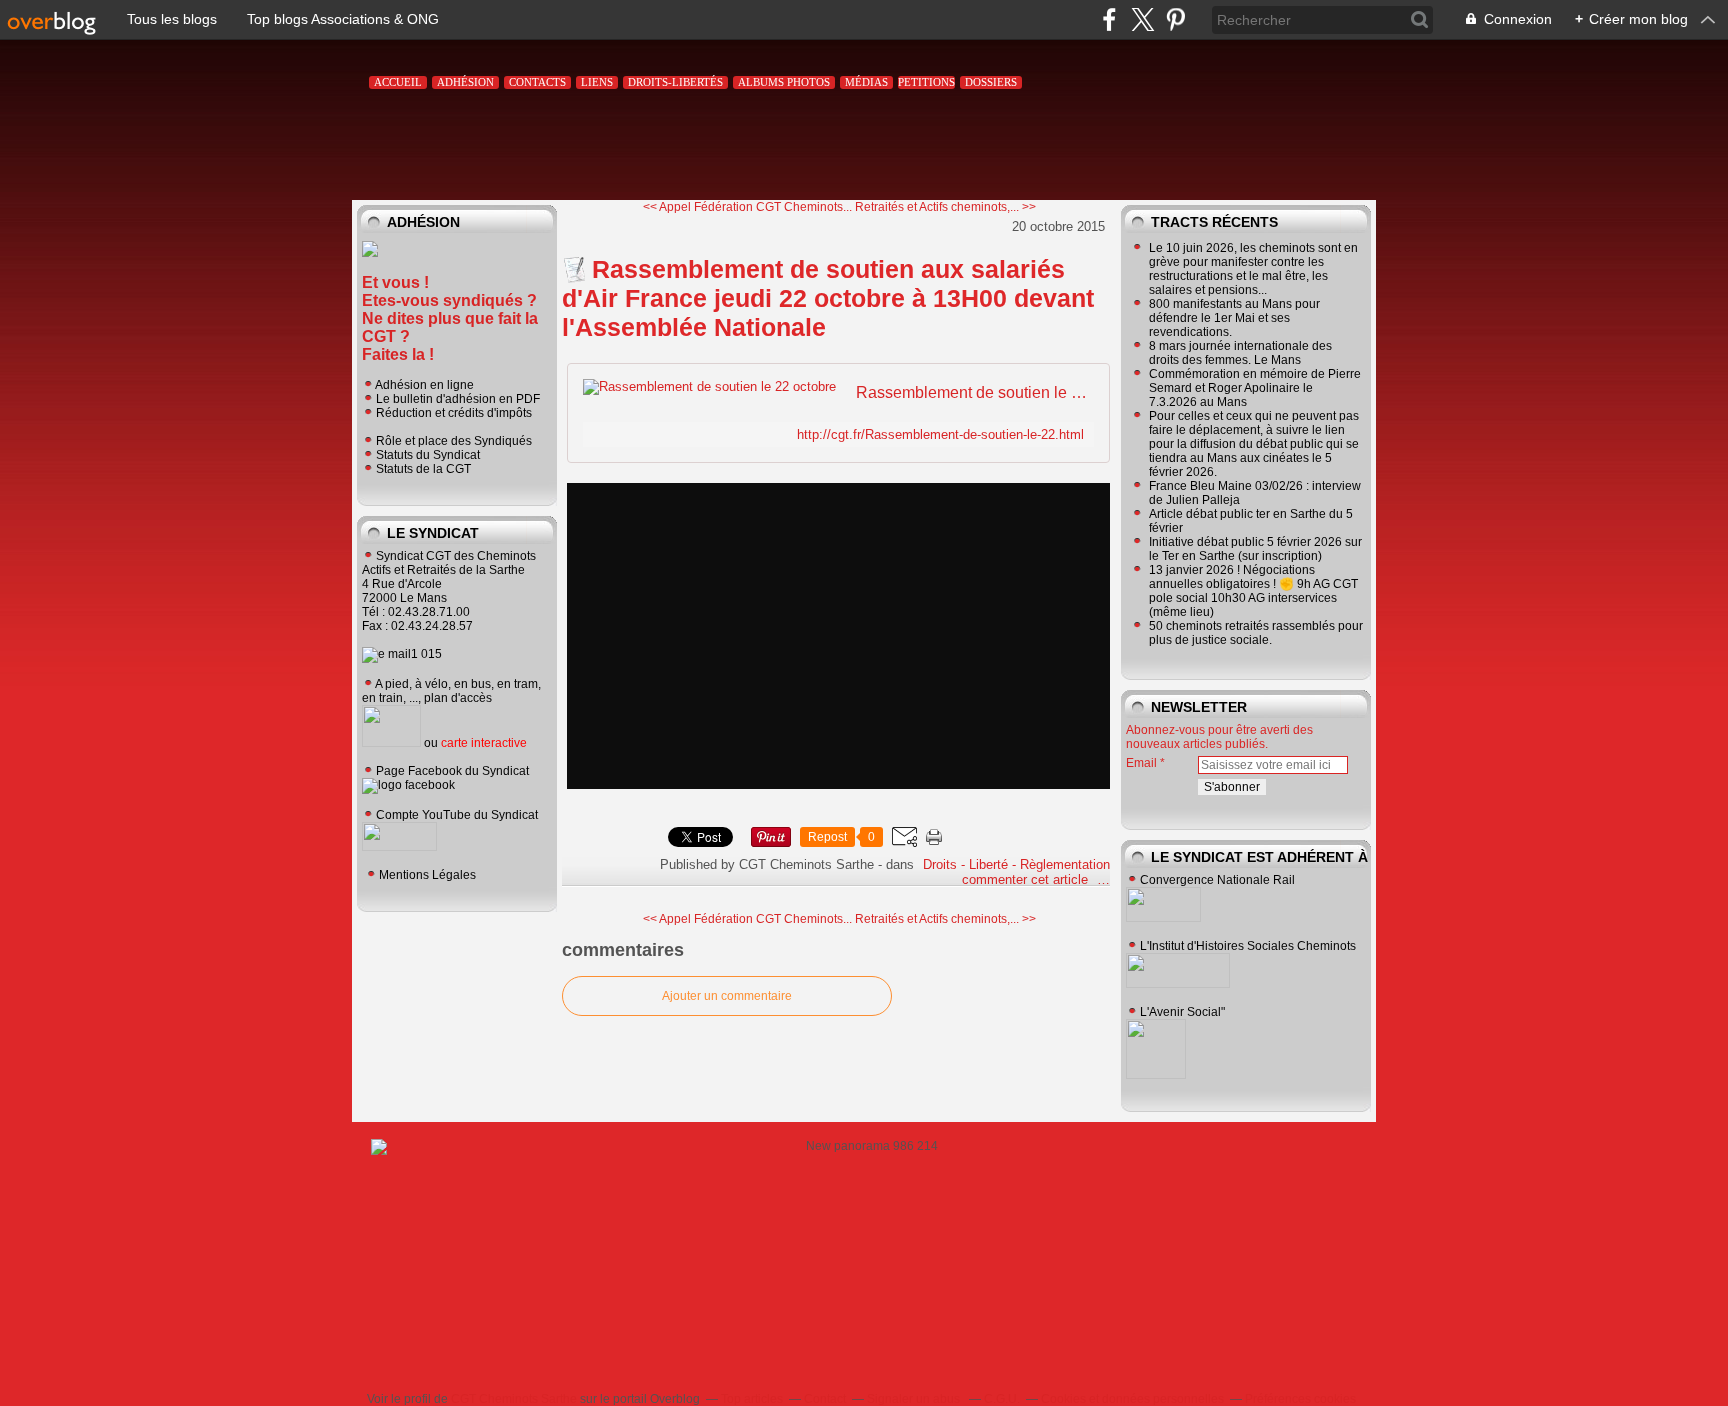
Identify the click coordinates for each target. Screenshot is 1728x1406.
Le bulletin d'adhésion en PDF (458, 399)
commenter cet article (1027, 879)
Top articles (752, 1399)
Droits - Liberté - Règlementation (1016, 864)
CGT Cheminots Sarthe (514, 1399)
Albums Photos (784, 82)
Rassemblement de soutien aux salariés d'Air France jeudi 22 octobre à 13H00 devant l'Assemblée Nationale (828, 298)
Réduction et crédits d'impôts (454, 413)
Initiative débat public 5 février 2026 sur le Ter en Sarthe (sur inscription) (1255, 549)
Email (1141, 763)
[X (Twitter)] (1142, 19)
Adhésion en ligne (424, 385)
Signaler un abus (915, 1399)
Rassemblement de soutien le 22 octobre (972, 392)
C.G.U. (1002, 1399)
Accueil (398, 82)
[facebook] (1109, 19)
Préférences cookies (1300, 1399)
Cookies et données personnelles (1132, 1399)
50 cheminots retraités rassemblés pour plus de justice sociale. (1256, 633)
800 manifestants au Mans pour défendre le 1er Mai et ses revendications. (1234, 318)
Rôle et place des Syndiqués (454, 441)
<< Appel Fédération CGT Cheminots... (747, 207)
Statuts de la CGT (423, 469)
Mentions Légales (427, 875)
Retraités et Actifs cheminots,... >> (945, 207)
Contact (825, 1399)
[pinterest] (1175, 19)
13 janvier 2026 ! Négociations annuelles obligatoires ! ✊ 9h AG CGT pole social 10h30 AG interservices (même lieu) (1253, 591)
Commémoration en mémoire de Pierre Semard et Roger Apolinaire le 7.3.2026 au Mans (1255, 388)
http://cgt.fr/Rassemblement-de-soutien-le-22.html (940, 434)
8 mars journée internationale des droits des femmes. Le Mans (1240, 353)
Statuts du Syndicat (428, 455)
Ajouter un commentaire (727, 996)
